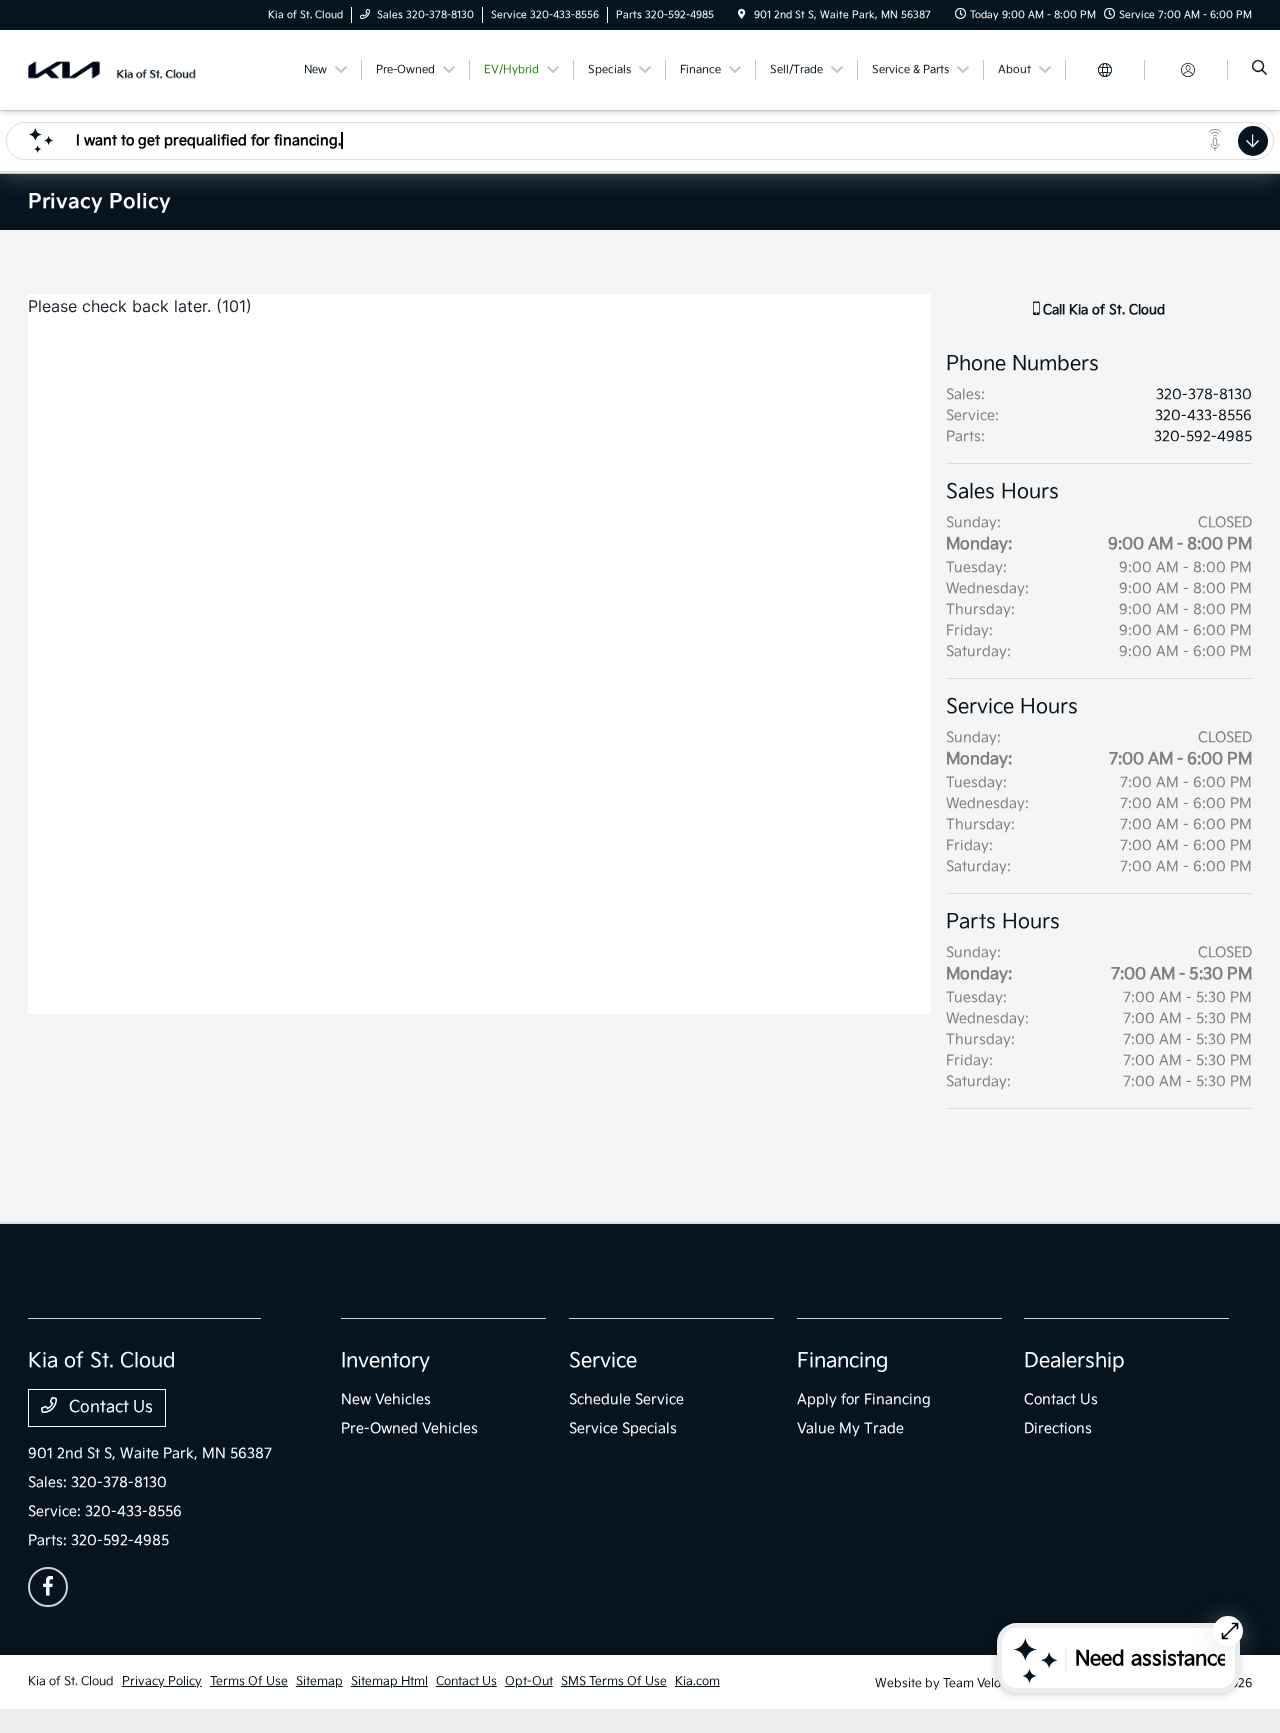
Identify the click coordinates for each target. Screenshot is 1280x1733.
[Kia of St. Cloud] (118, 69)
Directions (1058, 1428)
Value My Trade (850, 1428)
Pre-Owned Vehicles (409, 1428)
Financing (842, 1361)
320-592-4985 (1203, 436)
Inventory (385, 1361)
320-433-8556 (1203, 415)
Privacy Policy (162, 1681)
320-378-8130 (1204, 394)
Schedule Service (626, 1399)
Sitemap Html (389, 1681)
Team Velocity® (986, 1683)
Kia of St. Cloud (71, 1681)
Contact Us (109, 1407)
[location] (742, 15)
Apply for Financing (864, 1399)
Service (603, 1361)
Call (1102, 310)
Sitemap (319, 1681)
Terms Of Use (249, 1681)
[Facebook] (48, 1587)
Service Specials (623, 1428)
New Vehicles (386, 1399)
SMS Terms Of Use (614, 1681)
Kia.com (697, 1681)
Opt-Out (529, 1681)
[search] (1259, 70)
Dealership (1074, 1361)
